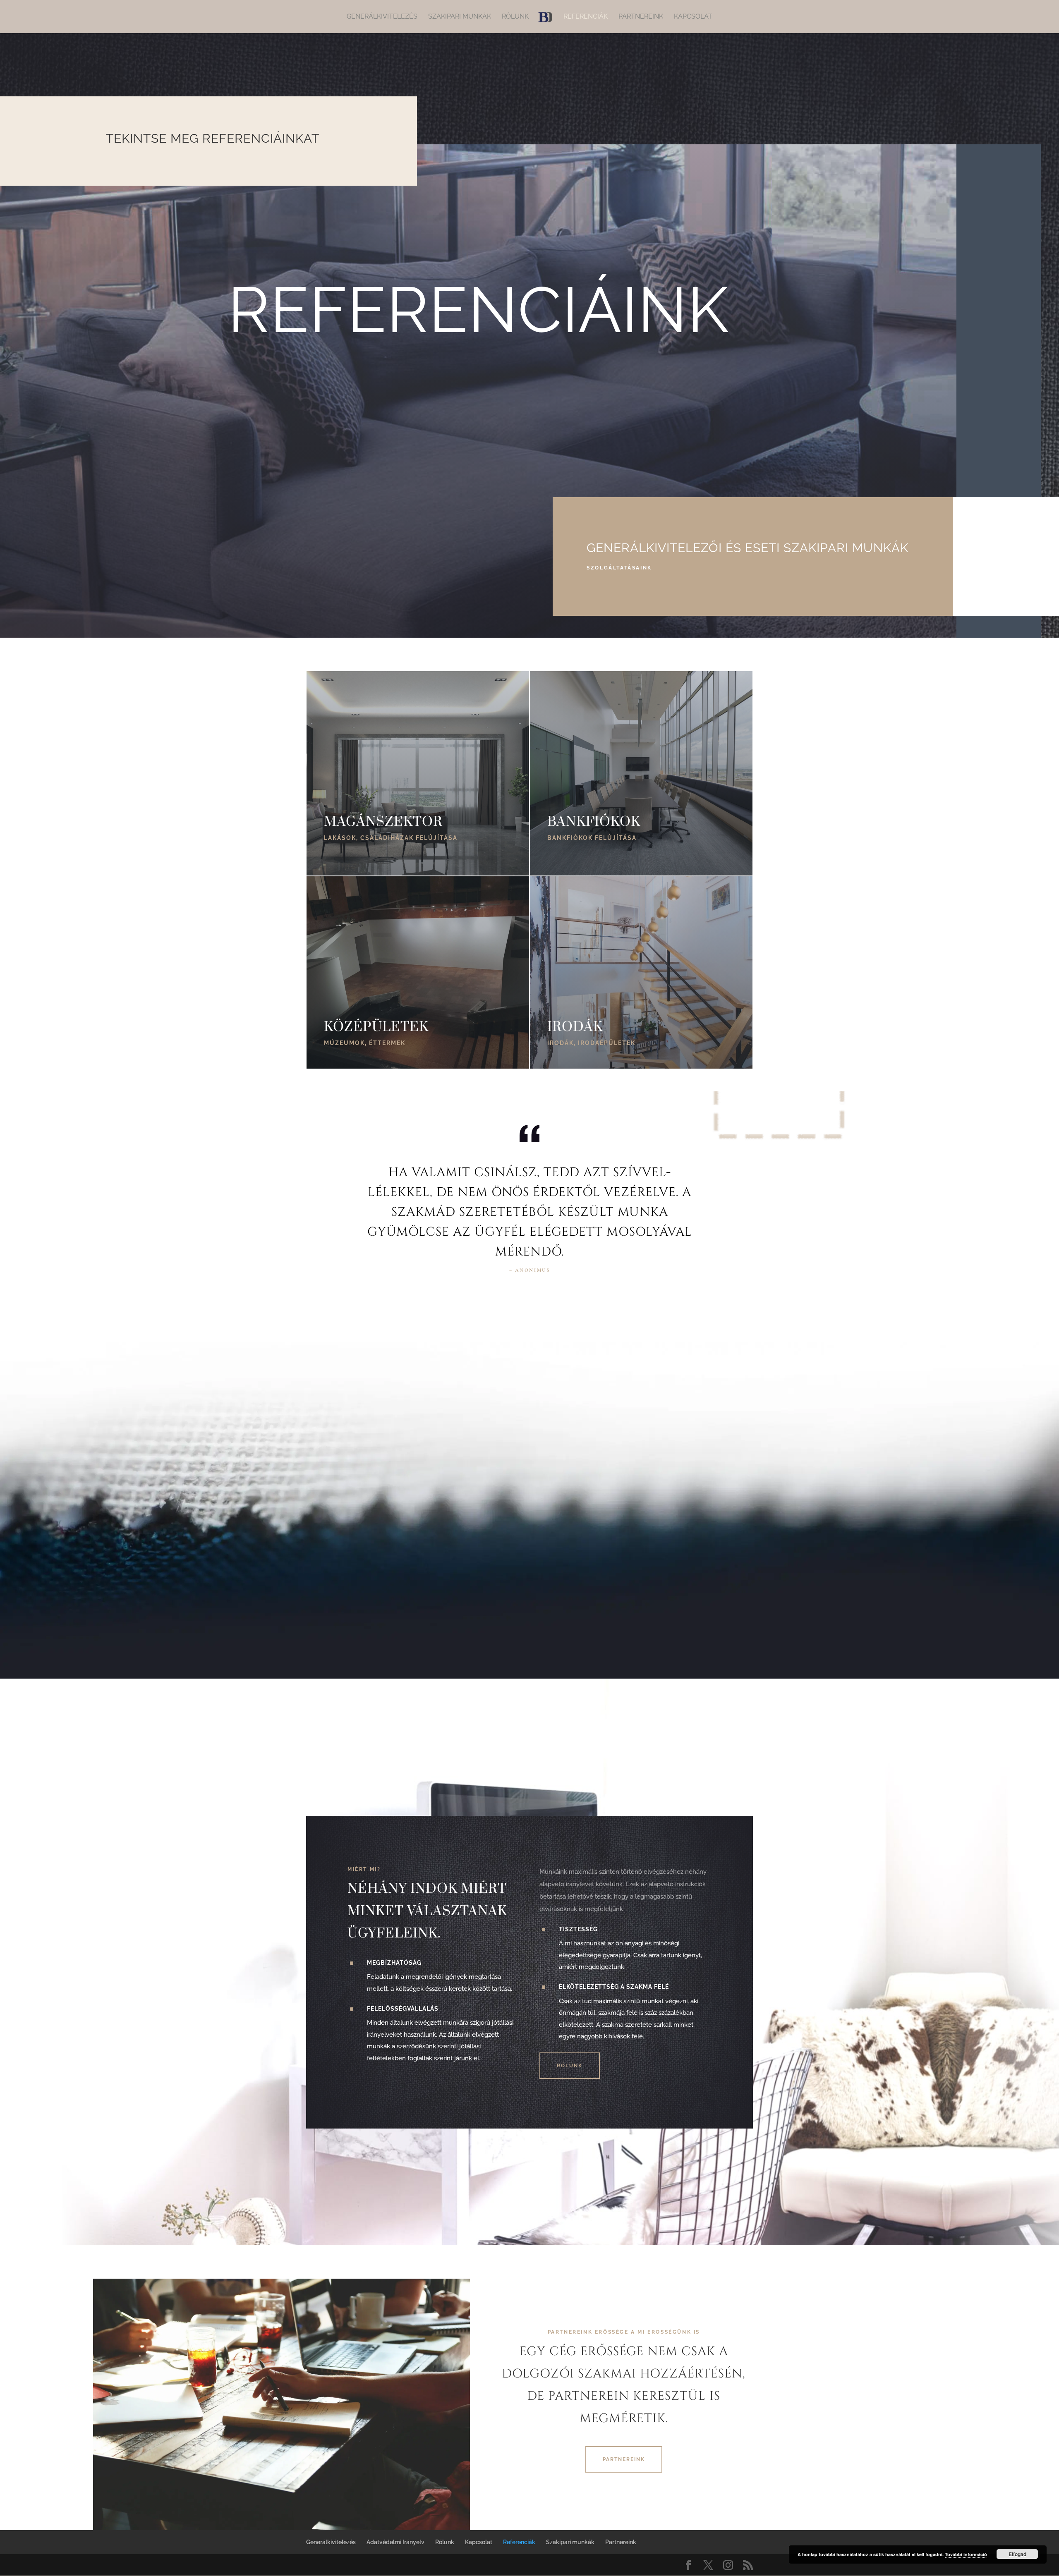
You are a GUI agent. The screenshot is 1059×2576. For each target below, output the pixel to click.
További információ (966, 2554)
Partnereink (641, 17)
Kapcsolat (693, 17)
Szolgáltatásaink (619, 568)
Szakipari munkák (460, 17)
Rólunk (515, 17)
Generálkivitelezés (382, 17)
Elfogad (1017, 2554)
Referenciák (586, 17)
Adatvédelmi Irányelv (395, 2542)
